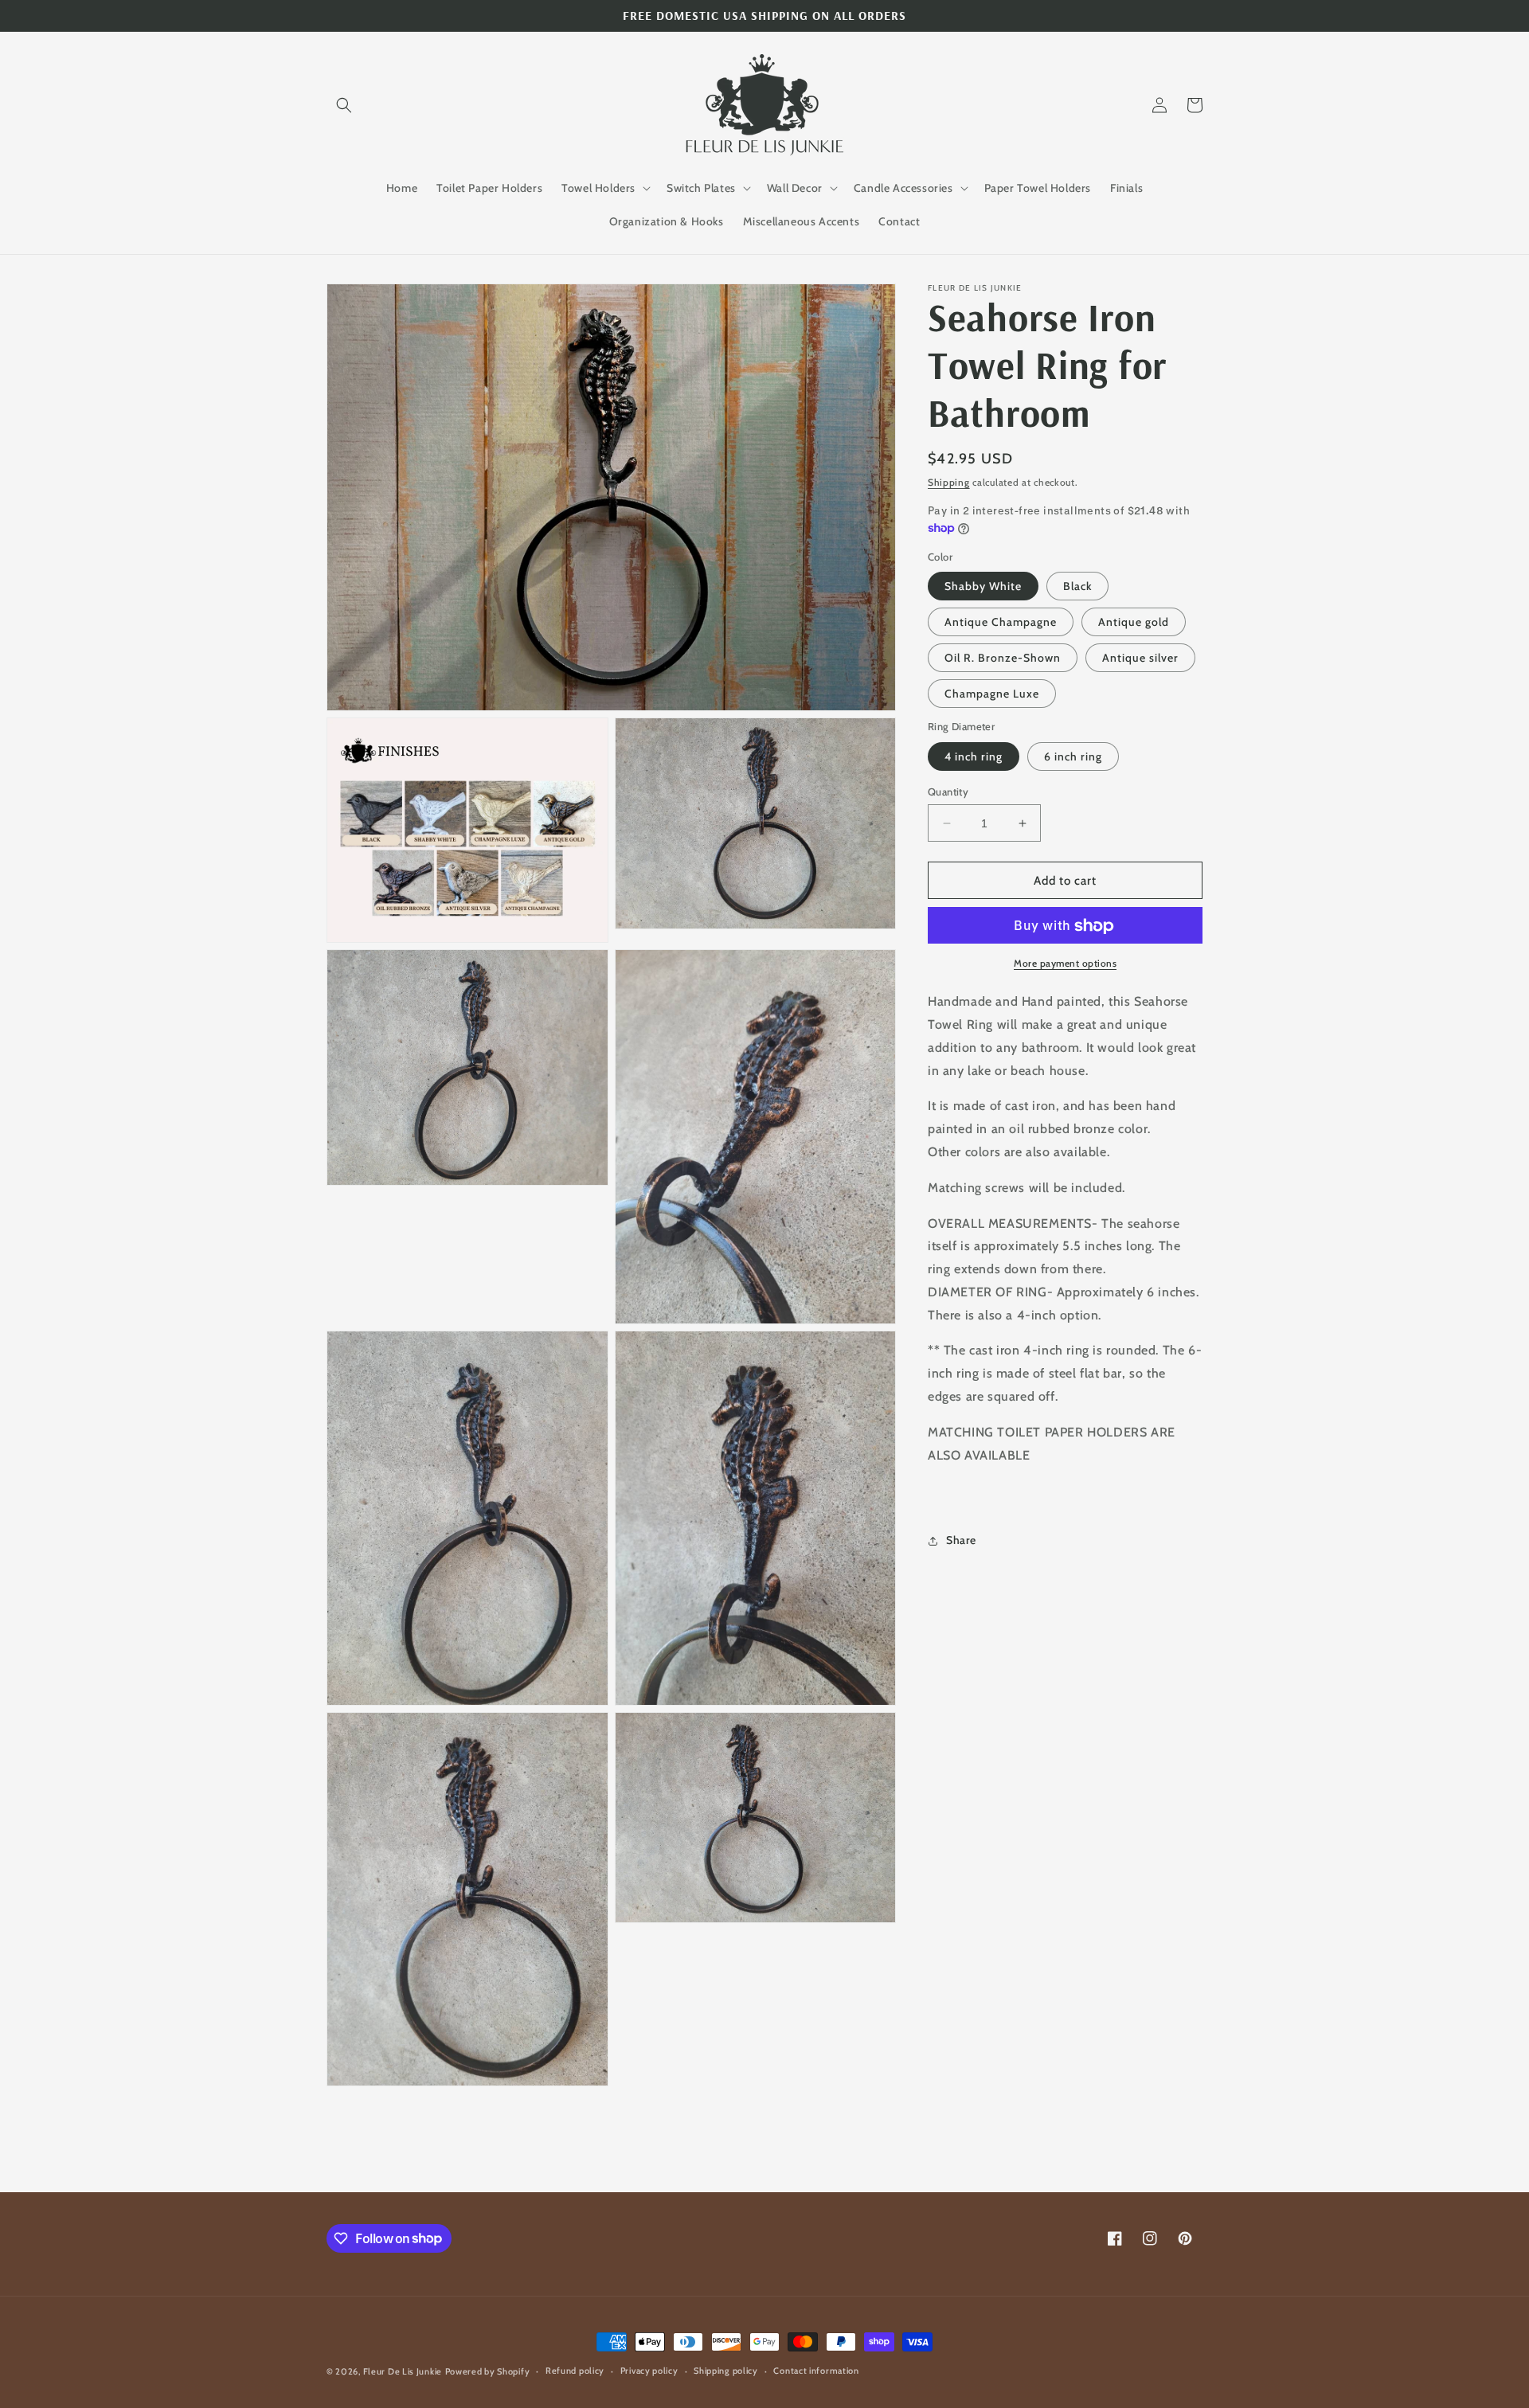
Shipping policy (726, 2371)
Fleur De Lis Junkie (403, 2371)
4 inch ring (974, 756)
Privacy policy (649, 2371)
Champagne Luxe (992, 694)
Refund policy (575, 2371)
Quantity (948, 792)
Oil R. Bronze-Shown (1003, 659)
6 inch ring (1073, 756)
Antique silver (1140, 659)
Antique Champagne (1001, 623)
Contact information (816, 2371)
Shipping (949, 482)
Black (1077, 587)
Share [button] (961, 1540)
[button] (344, 105)
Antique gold (1134, 623)
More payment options (1065, 964)
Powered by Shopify (488, 2371)
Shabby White (983, 587)
